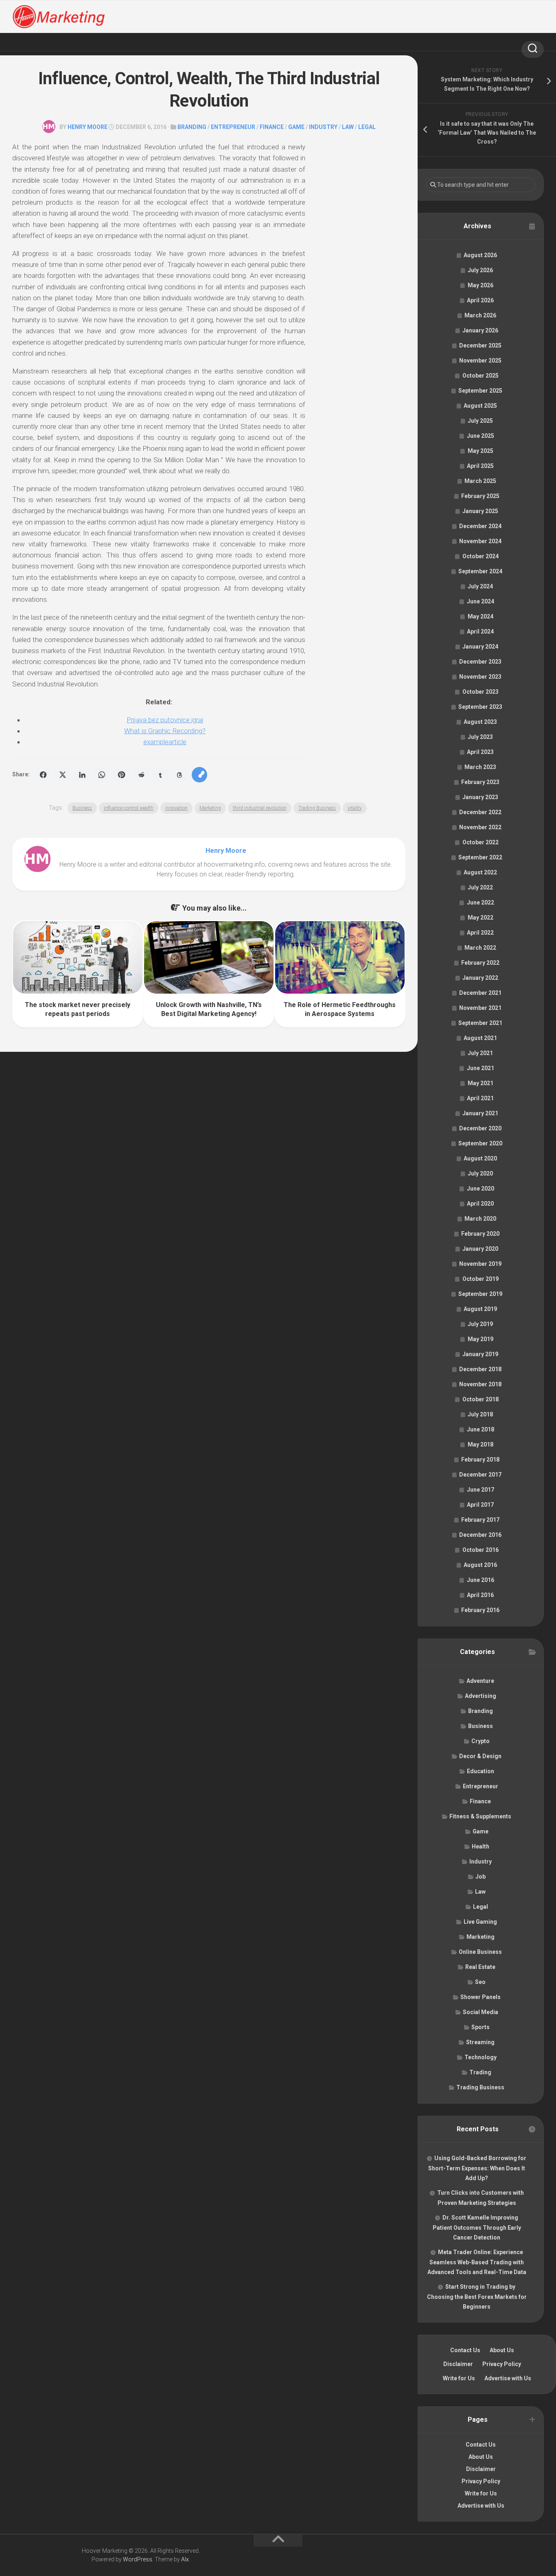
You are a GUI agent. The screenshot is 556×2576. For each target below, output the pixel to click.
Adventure (480, 1681)
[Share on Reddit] (141, 775)
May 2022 (480, 918)
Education (480, 1771)
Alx (185, 2559)
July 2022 (480, 887)
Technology (480, 2057)
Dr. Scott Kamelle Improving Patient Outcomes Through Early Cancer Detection (477, 2228)
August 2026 (480, 255)
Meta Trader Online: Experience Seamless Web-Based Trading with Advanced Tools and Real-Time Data (477, 2262)
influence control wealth (129, 808)
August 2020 (480, 1158)
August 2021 (480, 1038)
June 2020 (480, 1189)
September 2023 (480, 707)
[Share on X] (63, 775)
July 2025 (480, 421)
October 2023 (480, 692)
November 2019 (480, 1264)
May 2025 (480, 451)
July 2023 (480, 737)
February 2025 (480, 496)
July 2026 (480, 270)
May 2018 (480, 1444)
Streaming (480, 2042)
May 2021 (480, 1083)
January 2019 (480, 1354)
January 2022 (480, 978)
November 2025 (480, 361)
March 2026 (480, 315)
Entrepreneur (233, 127)
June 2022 (480, 902)
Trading (480, 2072)
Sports (480, 2027)
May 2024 (480, 616)
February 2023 (480, 782)
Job (480, 1877)
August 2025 (480, 406)
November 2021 (480, 1008)
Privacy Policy (502, 2364)
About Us (502, 2350)
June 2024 (480, 601)
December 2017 (480, 1475)
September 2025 (480, 391)
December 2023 (480, 662)
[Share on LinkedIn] (82, 775)
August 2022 (480, 872)
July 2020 (480, 1173)
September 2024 (480, 571)
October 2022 (480, 842)
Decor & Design (480, 1756)
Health (480, 1846)
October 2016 (480, 1550)
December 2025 (480, 345)
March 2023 (480, 767)
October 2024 (480, 556)
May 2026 (480, 285)
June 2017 (480, 1490)
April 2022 (480, 933)
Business (82, 808)
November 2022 (480, 827)
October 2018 (480, 1399)
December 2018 (480, 1369)
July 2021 (480, 1053)
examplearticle (165, 742)
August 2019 (480, 1309)
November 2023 (480, 677)
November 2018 (480, 1384)
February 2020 (480, 1234)
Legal (367, 127)
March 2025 (480, 481)
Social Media (480, 2012)
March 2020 (480, 1219)
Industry (323, 127)
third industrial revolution (260, 808)
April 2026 (480, 300)
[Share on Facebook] (43, 775)
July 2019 (480, 1324)
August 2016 (480, 1565)
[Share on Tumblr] (160, 775)
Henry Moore (88, 127)
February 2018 (480, 1460)
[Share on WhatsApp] (102, 775)
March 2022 (480, 948)
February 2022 (480, 963)
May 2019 (480, 1339)
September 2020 (480, 1143)
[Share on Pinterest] (121, 775)
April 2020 (480, 1204)
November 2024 (480, 541)
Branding (192, 127)
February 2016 (480, 1610)
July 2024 (480, 586)
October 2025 (480, 376)
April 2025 (480, 466)
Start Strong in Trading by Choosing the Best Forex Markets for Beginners (477, 2297)
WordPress (138, 2559)
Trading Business (317, 808)
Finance (272, 127)
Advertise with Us (508, 2378)
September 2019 (480, 1294)
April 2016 (480, 1595)
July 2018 (480, 1414)
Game (296, 127)
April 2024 (480, 631)
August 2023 (480, 722)
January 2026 (480, 330)
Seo (480, 1982)
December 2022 (480, 812)
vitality (355, 808)
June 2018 (480, 1429)
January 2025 (480, 511)
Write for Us (459, 2378)
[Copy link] (199, 775)
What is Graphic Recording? (165, 731)
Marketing (210, 808)
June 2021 (480, 1068)
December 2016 (480, 1535)
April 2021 (480, 1098)
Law (348, 127)
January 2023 (480, 797)
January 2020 (480, 1249)
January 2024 (480, 647)
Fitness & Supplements (480, 1816)
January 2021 (480, 1113)
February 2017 (480, 1520)
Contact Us (465, 2350)
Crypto (480, 1741)
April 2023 (480, 752)
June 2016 (480, 1580)
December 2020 (480, 1128)
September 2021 (480, 1023)
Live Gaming (480, 1922)
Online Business (480, 1952)
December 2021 (480, 993)
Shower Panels (480, 1997)
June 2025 (480, 436)
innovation (176, 808)
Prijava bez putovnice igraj (165, 720)
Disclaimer (458, 2364)
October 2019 (480, 1279)
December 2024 (480, 526)
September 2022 (480, 857)
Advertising (480, 1696)
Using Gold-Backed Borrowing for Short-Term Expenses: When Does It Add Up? (477, 2168)
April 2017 (480, 1505)
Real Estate (480, 1967)
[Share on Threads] (180, 775)
